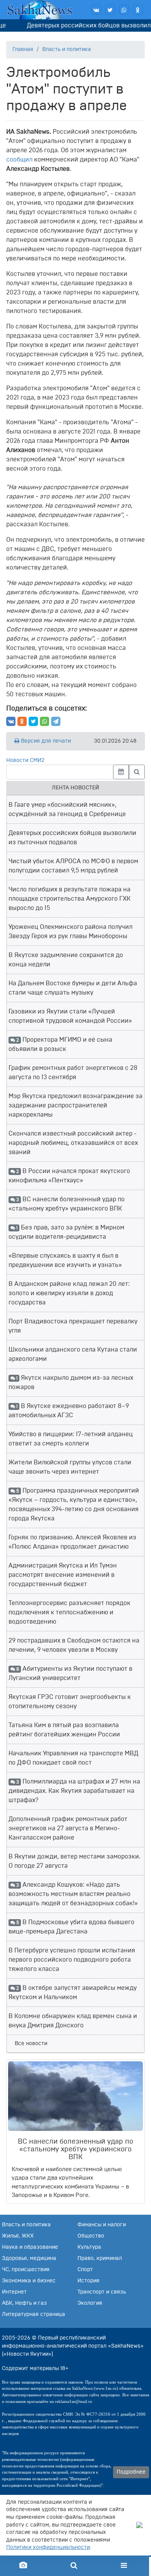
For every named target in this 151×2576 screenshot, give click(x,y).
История (88, 2281)
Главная (23, 49)
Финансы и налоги (102, 2225)
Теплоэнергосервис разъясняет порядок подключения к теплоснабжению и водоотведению (69, 1612)
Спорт (85, 2270)
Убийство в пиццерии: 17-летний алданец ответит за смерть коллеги (71, 1439)
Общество (91, 2236)
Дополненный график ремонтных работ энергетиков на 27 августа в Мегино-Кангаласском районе (68, 1828)
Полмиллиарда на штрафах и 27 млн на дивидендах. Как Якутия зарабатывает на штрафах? (74, 1791)
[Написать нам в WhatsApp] (124, 10)
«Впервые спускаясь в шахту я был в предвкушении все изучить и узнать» (65, 1260)
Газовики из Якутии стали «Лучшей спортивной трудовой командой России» (70, 1016)
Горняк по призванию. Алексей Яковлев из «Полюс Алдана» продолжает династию (72, 1542)
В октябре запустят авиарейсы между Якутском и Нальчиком (73, 1993)
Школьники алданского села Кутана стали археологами (73, 1354)
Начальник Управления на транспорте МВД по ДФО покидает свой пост (73, 1758)
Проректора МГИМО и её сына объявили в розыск (60, 1044)
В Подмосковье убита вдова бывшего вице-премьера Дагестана (71, 1927)
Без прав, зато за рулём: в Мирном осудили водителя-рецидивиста (66, 1232)
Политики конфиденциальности (48, 2547)
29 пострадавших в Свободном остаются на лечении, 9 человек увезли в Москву (74, 1645)
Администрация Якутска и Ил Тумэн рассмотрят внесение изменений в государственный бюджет (63, 1575)
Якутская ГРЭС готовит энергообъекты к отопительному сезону (70, 1702)
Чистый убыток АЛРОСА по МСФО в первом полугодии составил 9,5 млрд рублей (73, 866)
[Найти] (137, 772)
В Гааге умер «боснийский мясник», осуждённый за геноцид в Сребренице (67, 809)
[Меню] (124, 2566)
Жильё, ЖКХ (18, 2236)
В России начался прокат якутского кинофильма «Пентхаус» (69, 1176)
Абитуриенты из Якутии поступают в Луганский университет (70, 1673)
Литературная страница (33, 2314)
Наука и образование (30, 2247)
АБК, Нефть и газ (24, 2303)
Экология (90, 2303)
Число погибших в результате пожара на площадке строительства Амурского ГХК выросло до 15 (69, 899)
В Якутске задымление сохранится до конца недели (66, 960)
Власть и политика (67, 49)
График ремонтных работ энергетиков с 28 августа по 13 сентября (73, 1073)
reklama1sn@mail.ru (74, 2401)
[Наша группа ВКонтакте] (96, 10)
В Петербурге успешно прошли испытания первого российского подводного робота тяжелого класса (72, 1960)
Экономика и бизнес (29, 2281)
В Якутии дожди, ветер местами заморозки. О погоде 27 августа (75, 1861)
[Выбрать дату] (121, 772)
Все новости (31, 2044)
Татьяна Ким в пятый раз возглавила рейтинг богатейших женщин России (64, 1730)
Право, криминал (100, 2258)
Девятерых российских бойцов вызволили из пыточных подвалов (72, 838)
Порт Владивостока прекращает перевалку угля (73, 1326)
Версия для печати (45, 741)
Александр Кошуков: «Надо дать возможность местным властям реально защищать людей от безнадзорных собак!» (73, 1894)
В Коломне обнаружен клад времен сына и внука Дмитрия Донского (73, 2021)
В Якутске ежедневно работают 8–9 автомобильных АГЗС (69, 1411)
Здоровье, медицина (29, 2258)
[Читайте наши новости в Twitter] (110, 10)
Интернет (14, 2292)
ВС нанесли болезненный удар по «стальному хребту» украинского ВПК (67, 1204)
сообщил (19, 160)
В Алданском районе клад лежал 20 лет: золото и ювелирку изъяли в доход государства (69, 1293)
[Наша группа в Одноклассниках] (138, 10)
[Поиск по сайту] (74, 2566)
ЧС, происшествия (26, 2270)
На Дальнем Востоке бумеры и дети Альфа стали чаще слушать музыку (73, 988)
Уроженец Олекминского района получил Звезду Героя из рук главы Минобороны (70, 932)
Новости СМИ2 (25, 760)
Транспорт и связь (102, 2292)
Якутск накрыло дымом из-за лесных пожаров (71, 1382)
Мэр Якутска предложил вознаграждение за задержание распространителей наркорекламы (75, 1105)
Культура (89, 2247)
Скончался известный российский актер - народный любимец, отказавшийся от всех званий (73, 1143)
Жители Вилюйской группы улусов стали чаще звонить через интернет (70, 1467)
